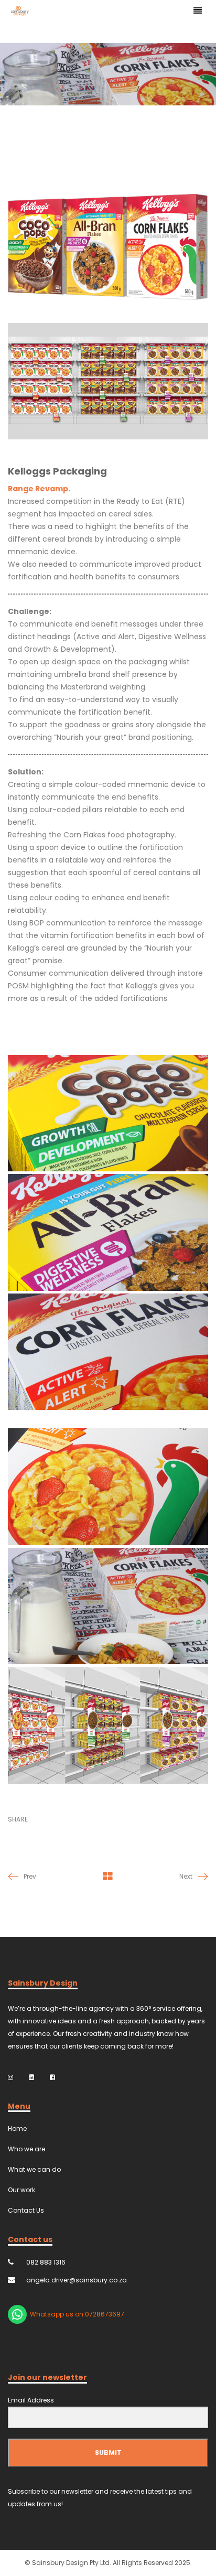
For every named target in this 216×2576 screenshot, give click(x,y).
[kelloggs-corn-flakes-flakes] (108, 1487)
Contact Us (26, 2210)
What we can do (34, 2169)
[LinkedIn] (31, 2077)
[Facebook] (52, 2077)
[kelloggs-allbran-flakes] (108, 1232)
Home (17, 2128)
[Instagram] (10, 2077)
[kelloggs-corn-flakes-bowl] (108, 1606)
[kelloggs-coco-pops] (108, 1113)
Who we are (26, 2149)
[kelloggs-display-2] (108, 1725)
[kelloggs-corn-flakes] (108, 1352)
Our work (21, 2190)
